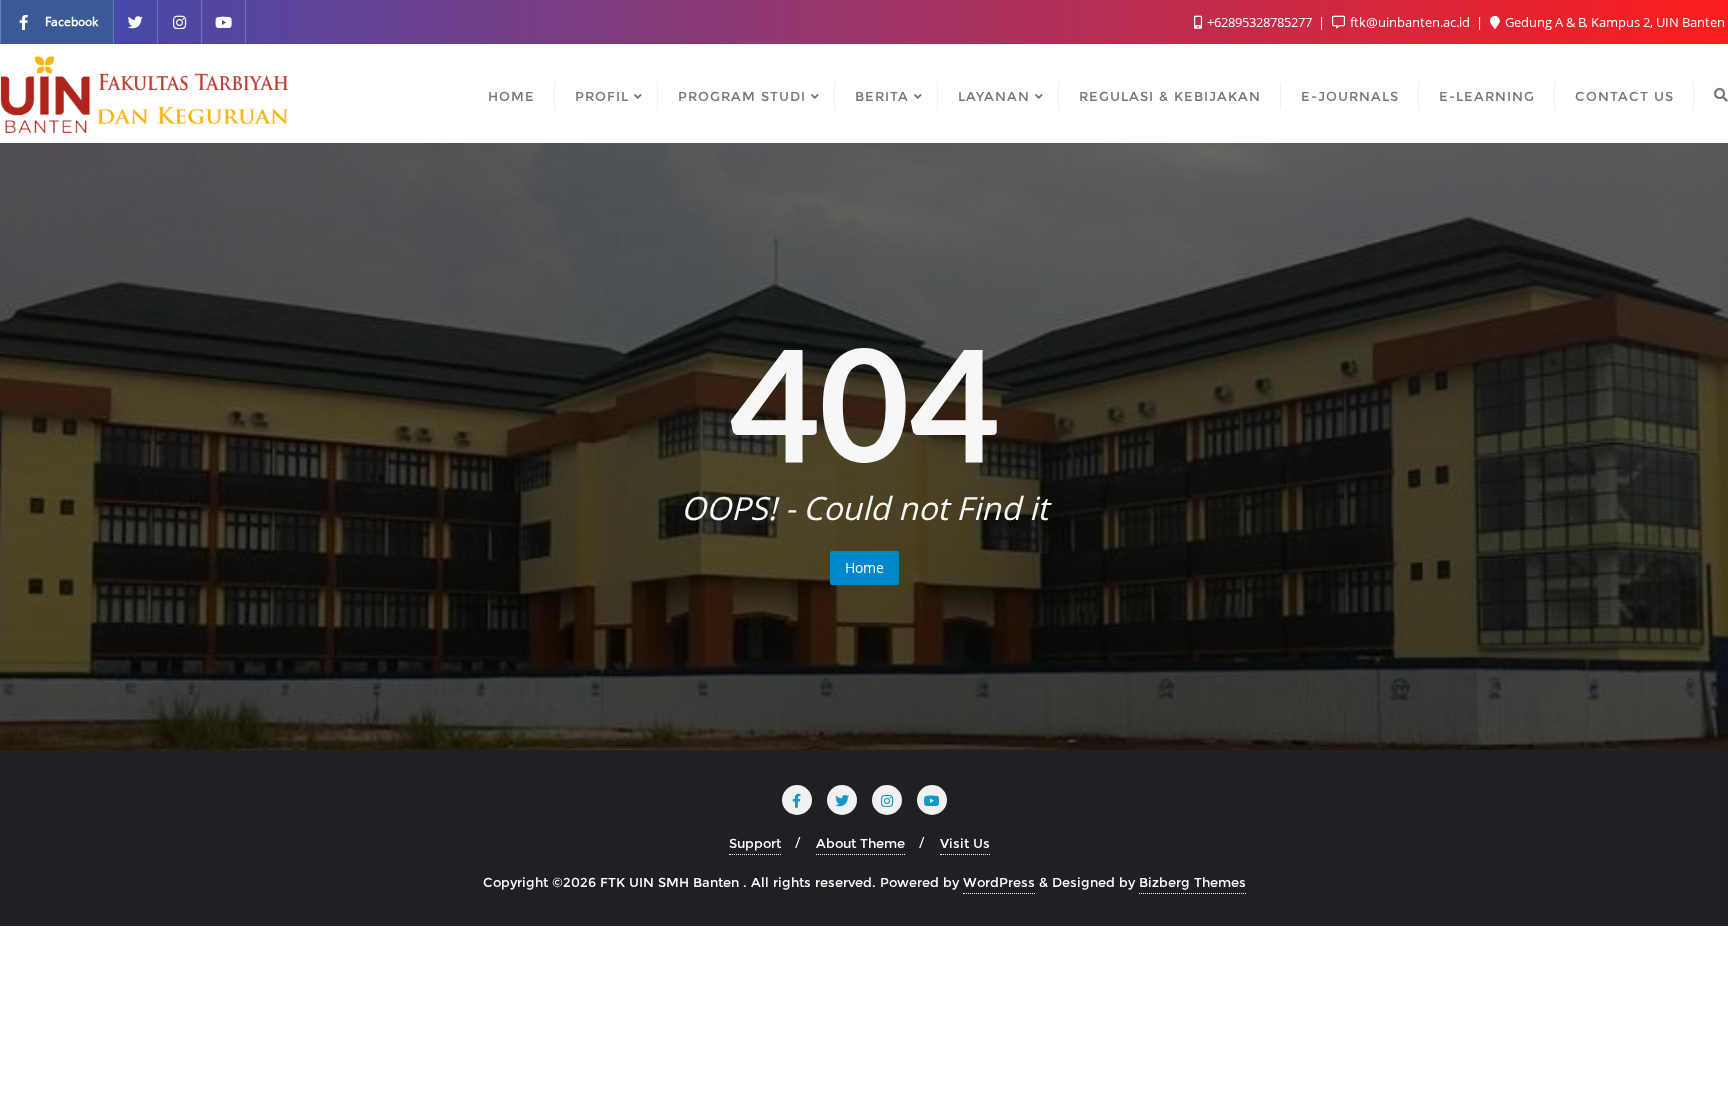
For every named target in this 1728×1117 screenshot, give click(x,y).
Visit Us (965, 843)
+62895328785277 (1259, 22)
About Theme (860, 843)
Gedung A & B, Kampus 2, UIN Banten (1613, 22)
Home (864, 567)
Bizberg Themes (1192, 882)
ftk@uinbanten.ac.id (1410, 22)
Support (755, 843)
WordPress (999, 882)
